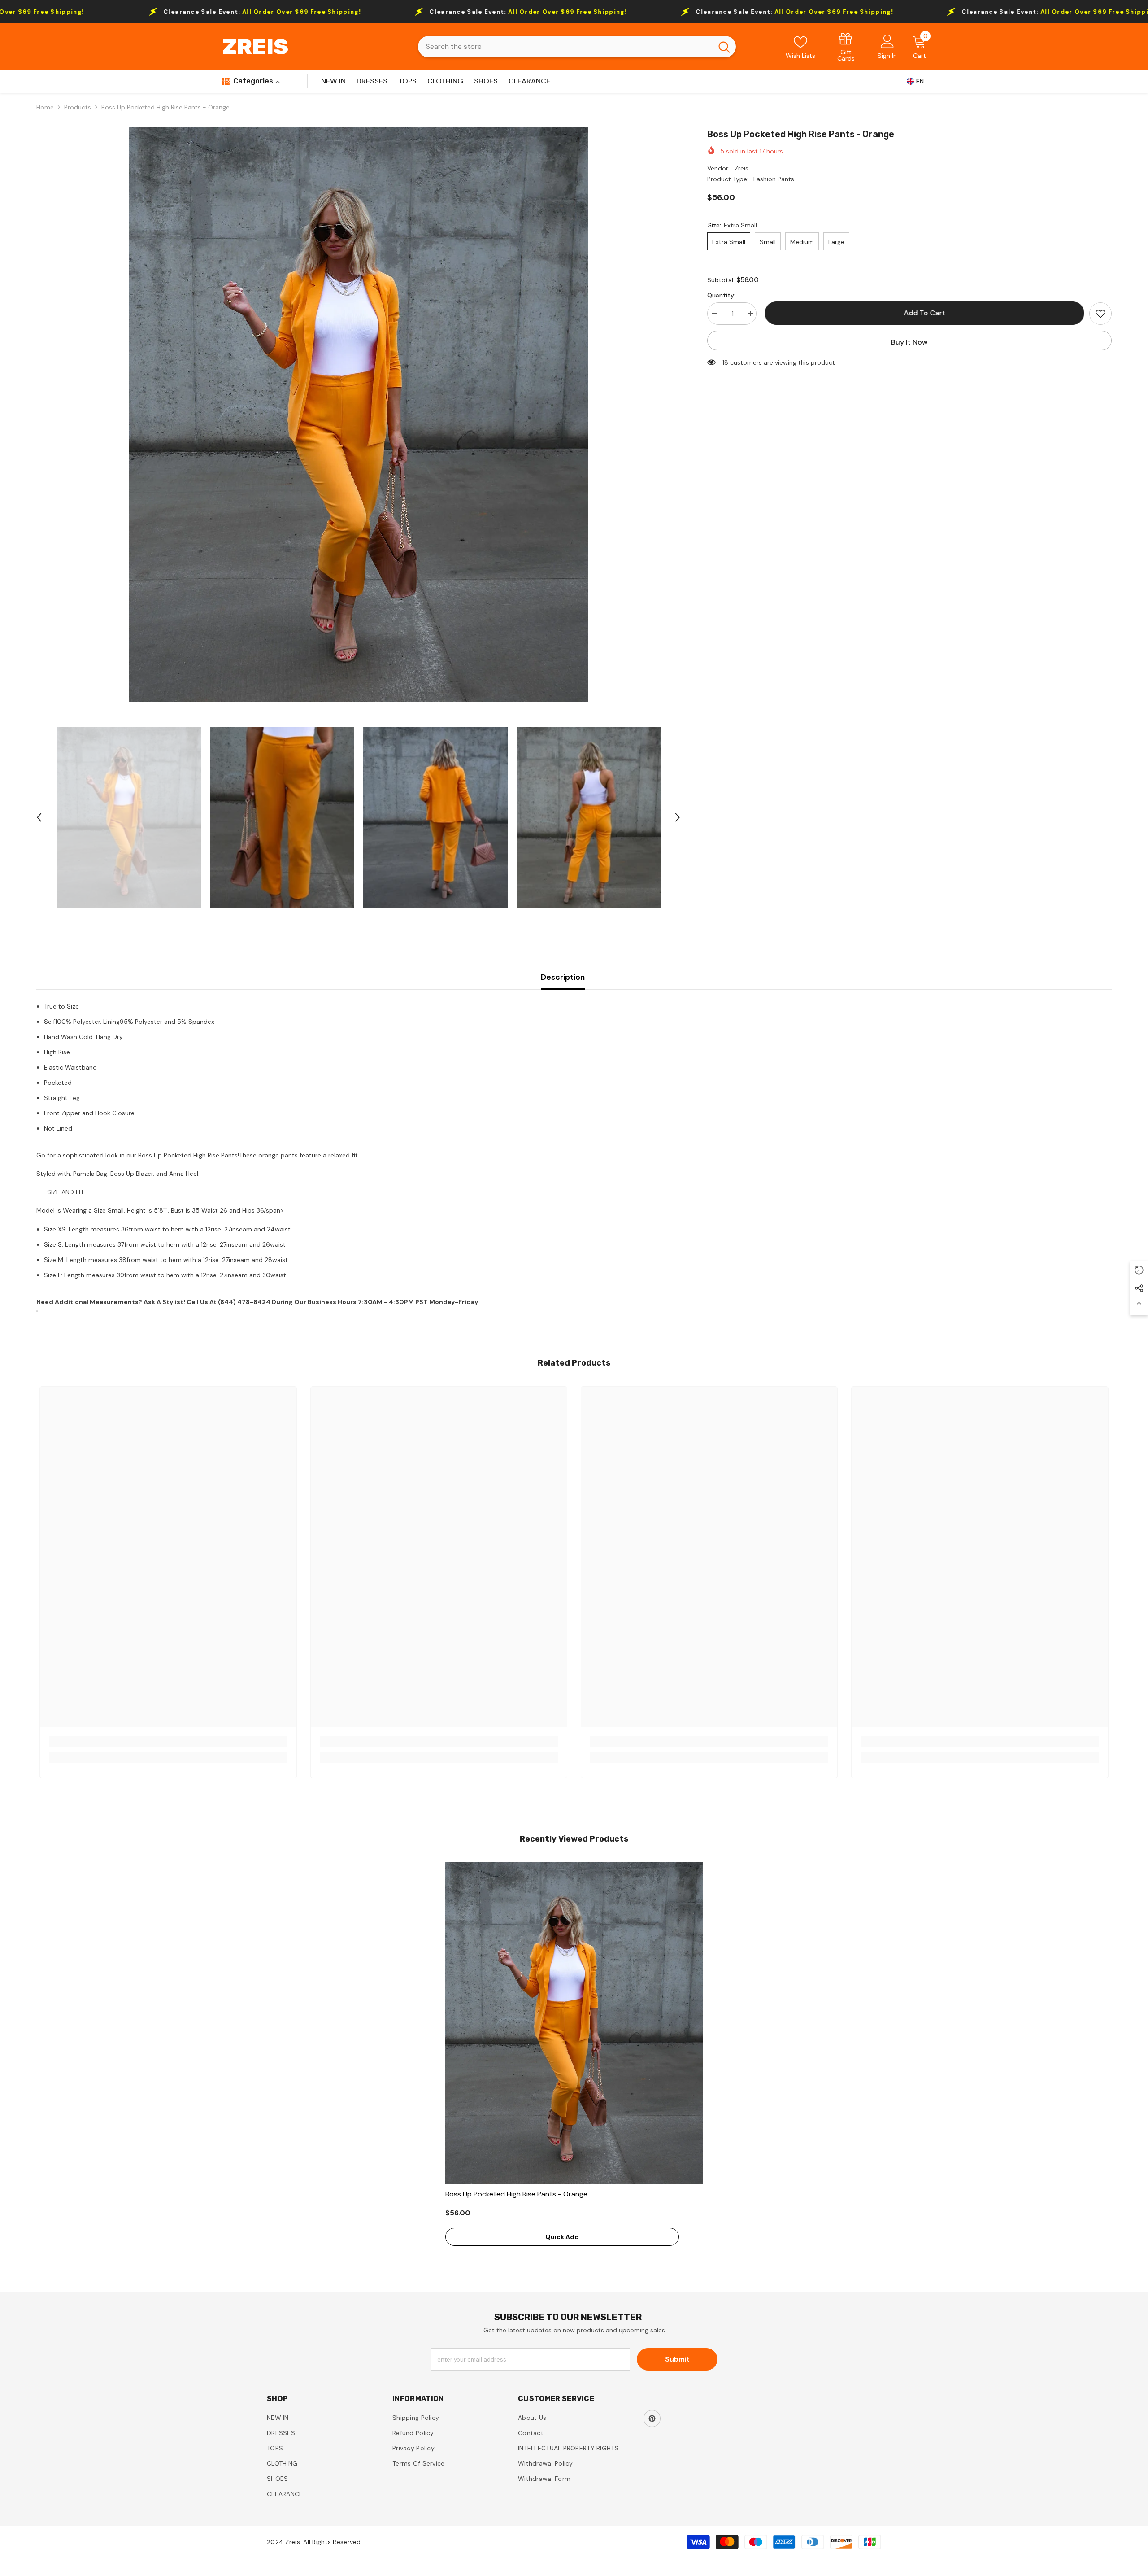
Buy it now (909, 342)
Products (78, 107)
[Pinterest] (652, 2419)
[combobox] (565, 47)
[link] (846, 46)
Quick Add (562, 2237)
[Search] (577, 47)
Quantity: (721, 295)
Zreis (741, 168)
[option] (359, 415)
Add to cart (923, 313)
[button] (39, 817)
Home (45, 107)
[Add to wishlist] (1100, 314)
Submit (677, 2359)
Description (563, 977)
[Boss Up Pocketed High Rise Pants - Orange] (574, 2023)
